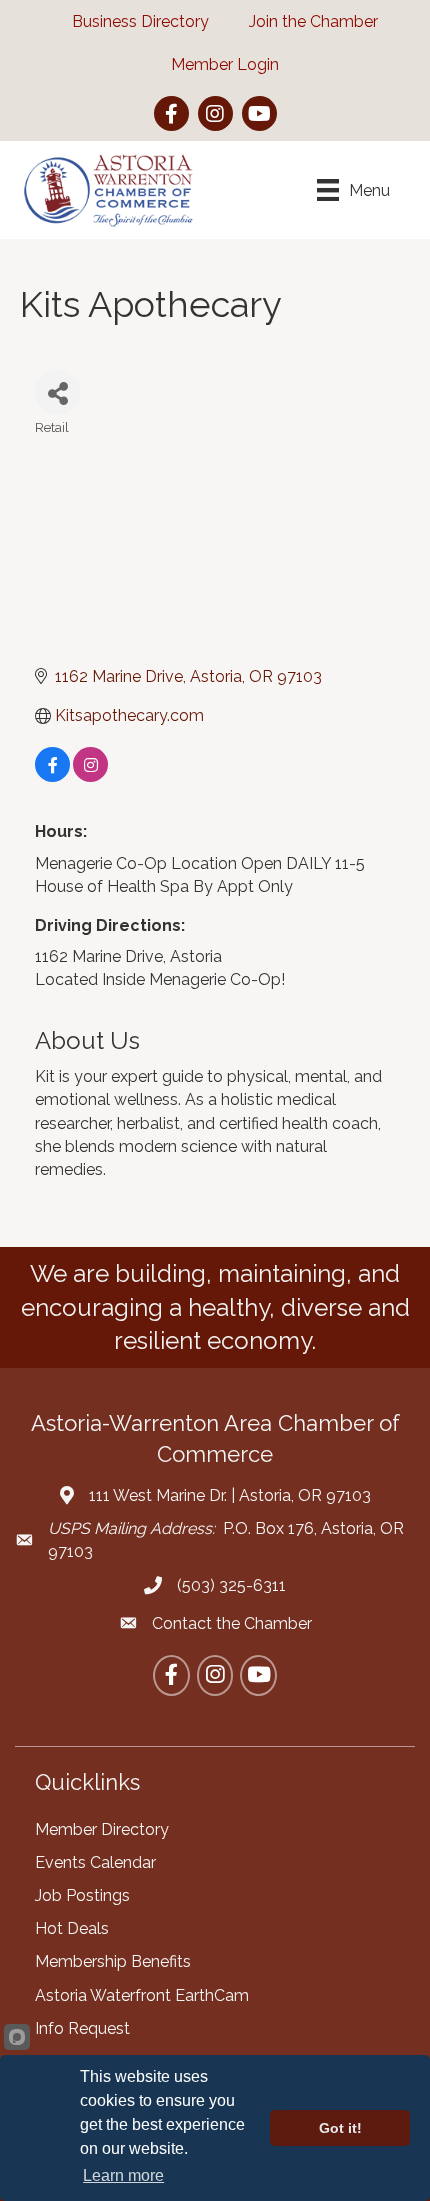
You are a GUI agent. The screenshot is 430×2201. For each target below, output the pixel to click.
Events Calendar (95, 1862)
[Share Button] (57, 392)
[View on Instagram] (90, 776)
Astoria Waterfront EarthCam (142, 1995)
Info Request (82, 2028)
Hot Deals (72, 1928)
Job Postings (82, 1895)
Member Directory (102, 1829)
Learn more (123, 2175)
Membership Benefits (113, 1961)
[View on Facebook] (52, 776)
